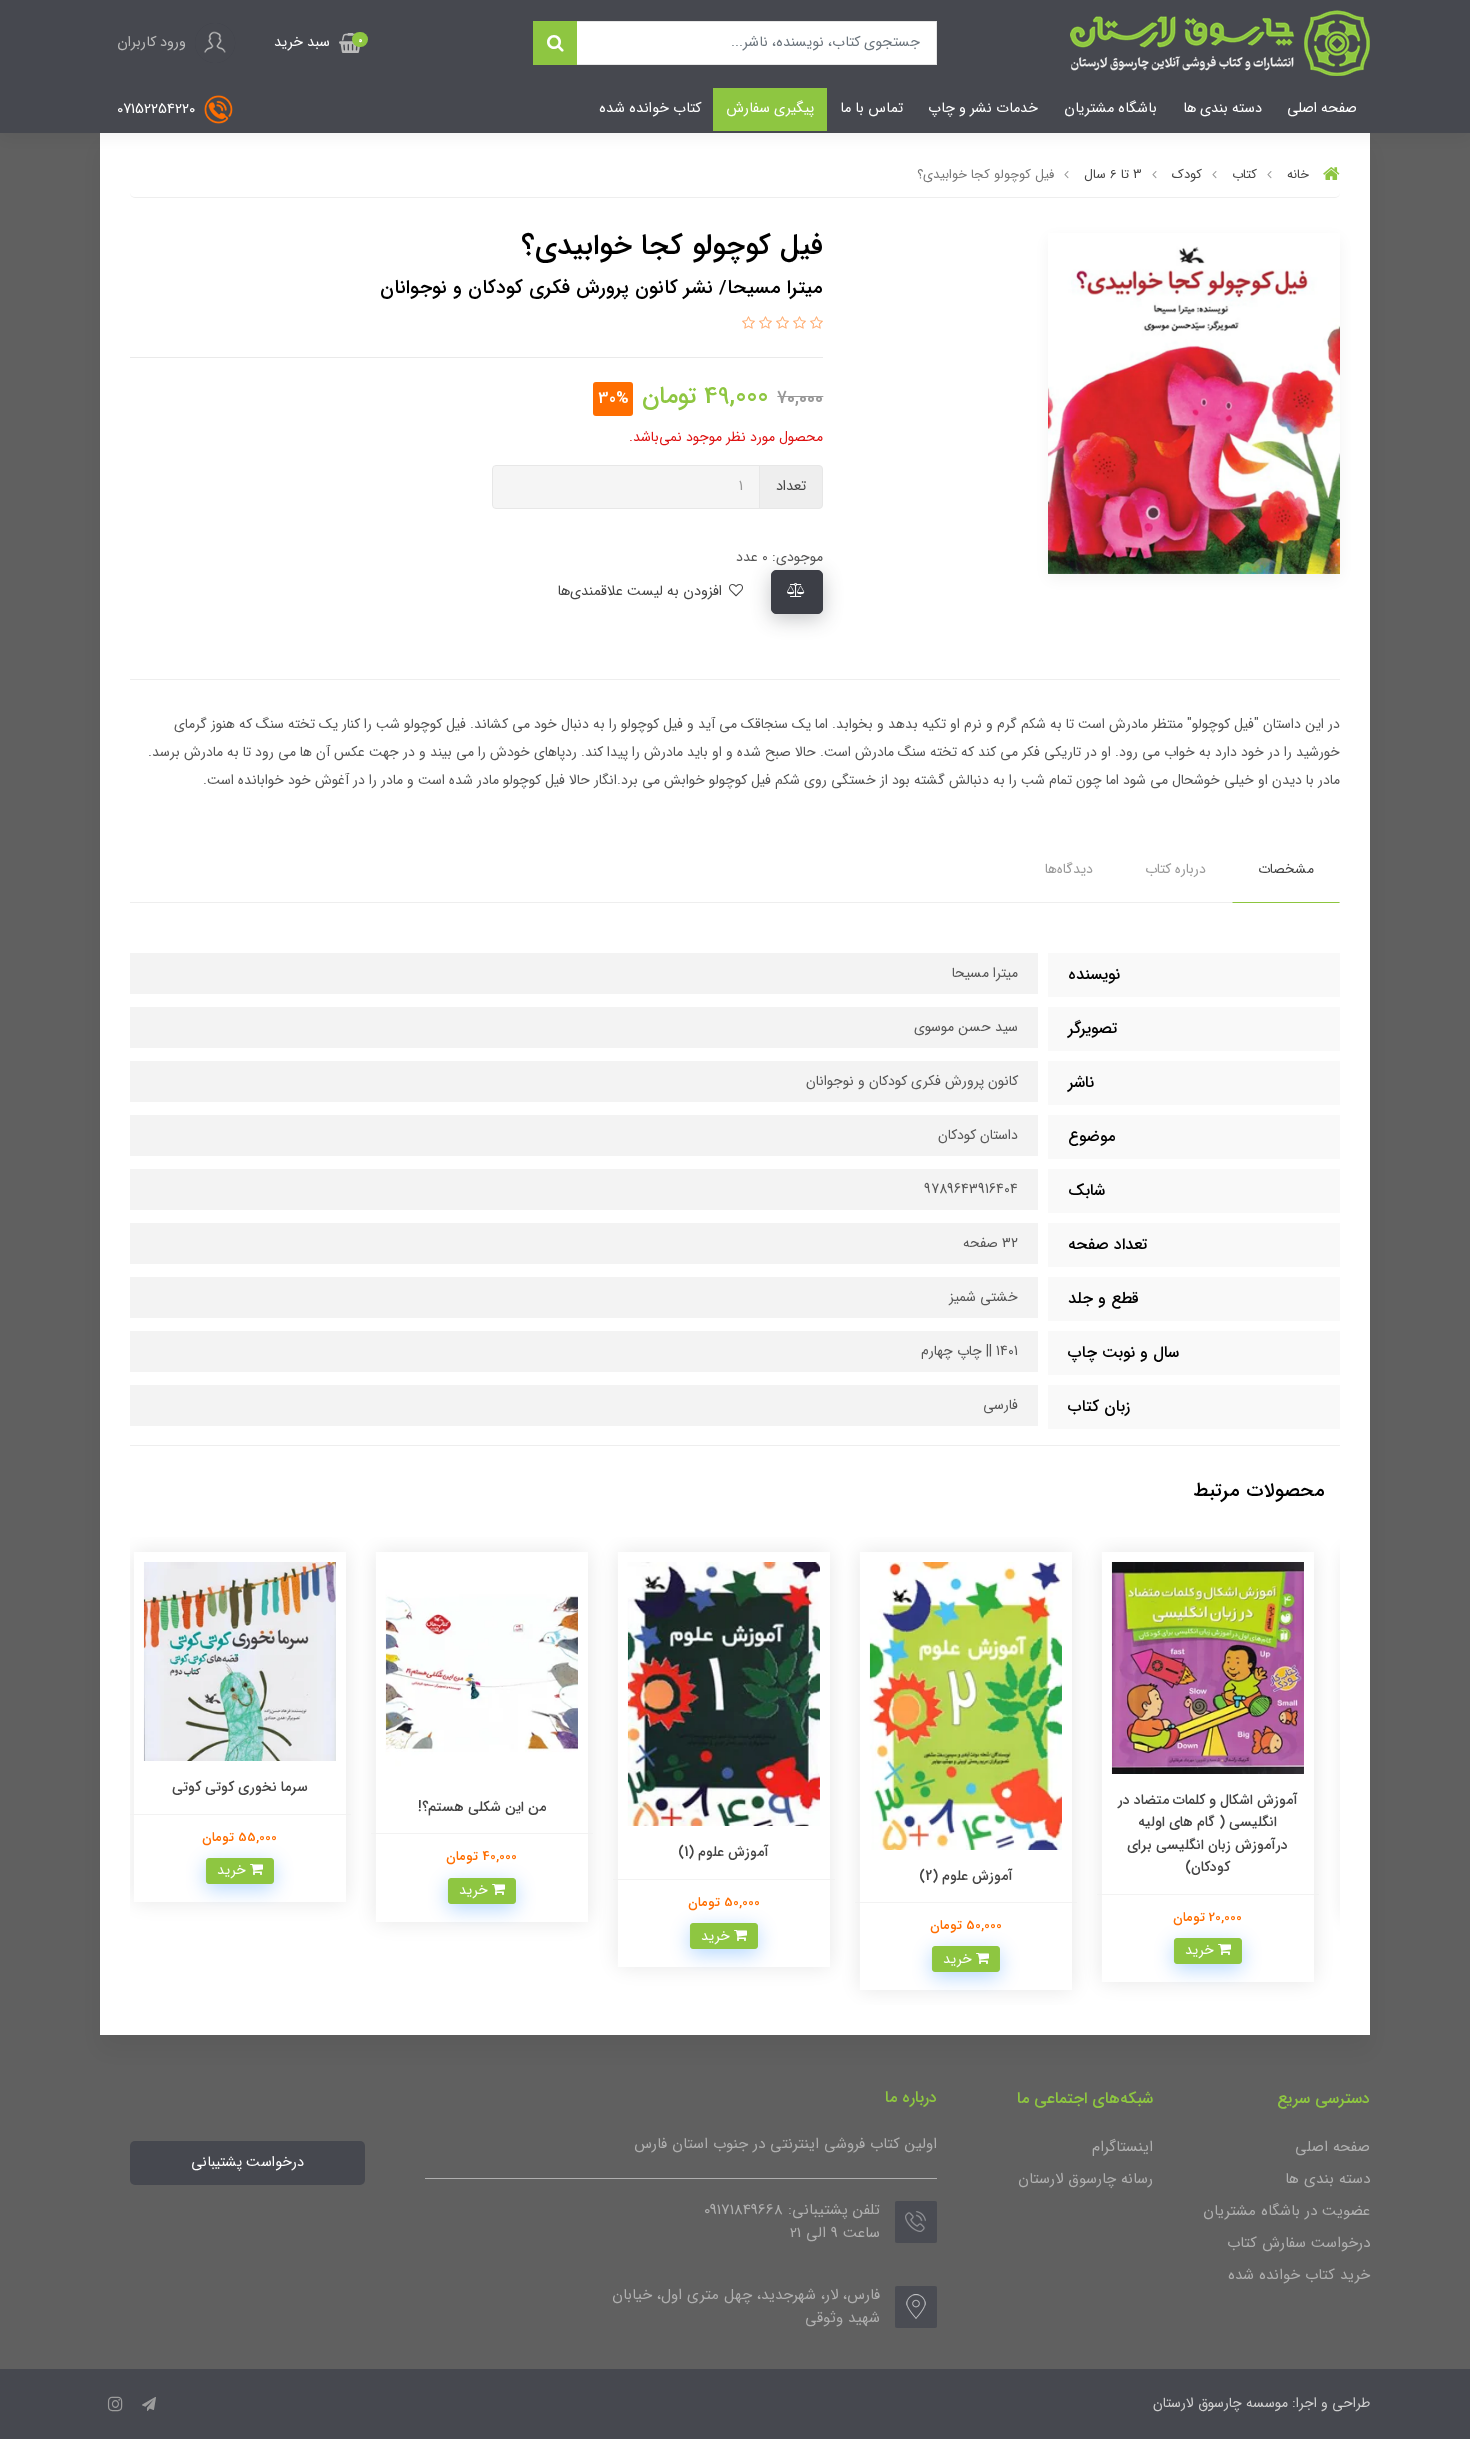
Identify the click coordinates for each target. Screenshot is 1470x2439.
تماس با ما (871, 108)
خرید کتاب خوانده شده (1299, 2275)
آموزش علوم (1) (735, 1852)
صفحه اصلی (1322, 108)
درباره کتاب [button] (1175, 869)
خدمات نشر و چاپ (983, 108)
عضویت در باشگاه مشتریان (1286, 2211)
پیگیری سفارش (770, 108)
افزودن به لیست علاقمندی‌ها (641, 591)
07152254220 (158, 109)
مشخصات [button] (1286, 869)
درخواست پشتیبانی (247, 2162)
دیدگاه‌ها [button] (1069, 869)
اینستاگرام (1122, 2147)
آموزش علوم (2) (977, 1876)
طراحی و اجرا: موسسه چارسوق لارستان (1261, 2403)
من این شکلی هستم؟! (493, 1807)
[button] (318, 43)
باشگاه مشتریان (1110, 108)
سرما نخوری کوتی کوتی (251, 1787)
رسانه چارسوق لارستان (1085, 2179)
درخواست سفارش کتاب (1298, 2243)
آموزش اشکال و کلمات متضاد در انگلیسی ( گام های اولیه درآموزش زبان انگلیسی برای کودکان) (1219, 1833)
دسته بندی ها (1222, 108)
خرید (1212, 1950)
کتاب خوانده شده (650, 108)
